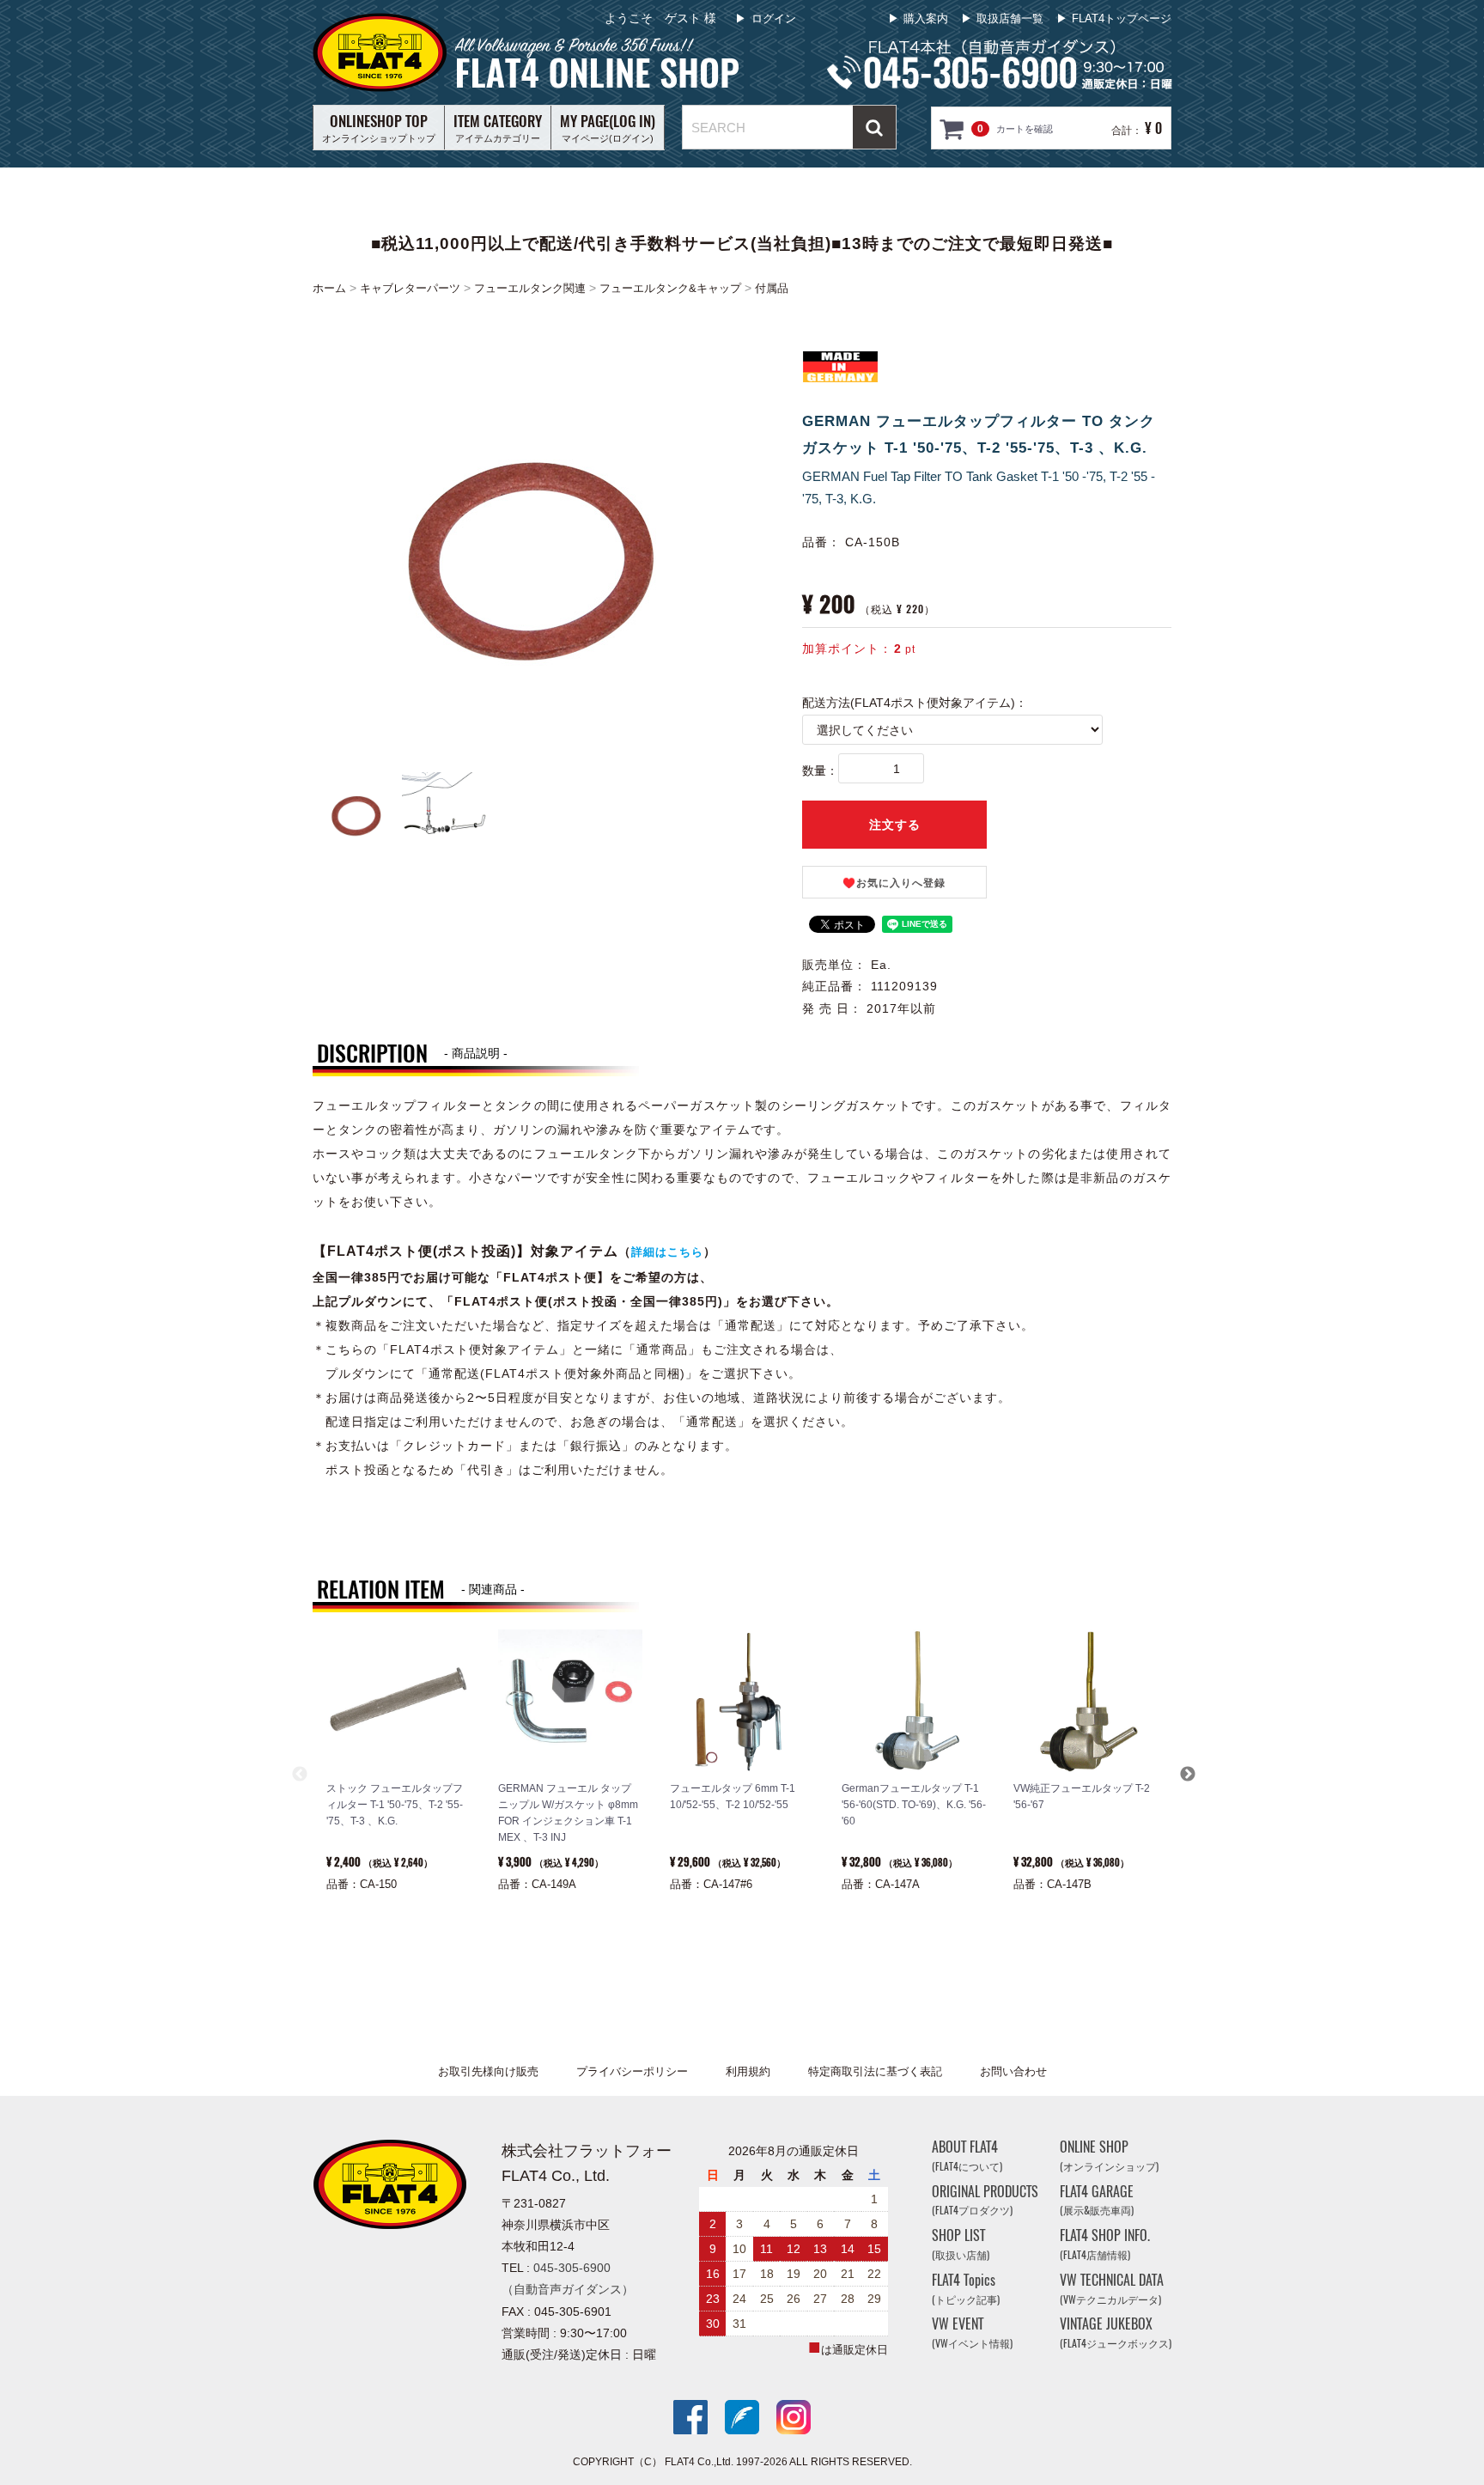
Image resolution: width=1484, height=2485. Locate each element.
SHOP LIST (961, 2244)
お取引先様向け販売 (488, 2071)
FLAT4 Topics (966, 2289)
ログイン (774, 18)
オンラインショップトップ (379, 127)
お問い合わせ (1013, 2071)
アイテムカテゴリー (498, 127)
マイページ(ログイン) (608, 127)
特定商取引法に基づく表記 (875, 2071)
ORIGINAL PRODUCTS (985, 2200)
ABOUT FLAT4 (967, 2156)
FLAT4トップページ (1122, 18)
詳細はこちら (667, 1252)
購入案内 (926, 18)
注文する (895, 825)
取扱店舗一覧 (1010, 18)
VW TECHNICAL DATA (1112, 2289)
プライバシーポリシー (632, 2071)
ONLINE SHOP (1109, 2156)
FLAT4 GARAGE (1097, 2200)
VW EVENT (972, 2333)
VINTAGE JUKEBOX (1116, 2333)
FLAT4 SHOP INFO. (1105, 2244)
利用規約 (748, 2071)
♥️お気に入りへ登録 (894, 883)
